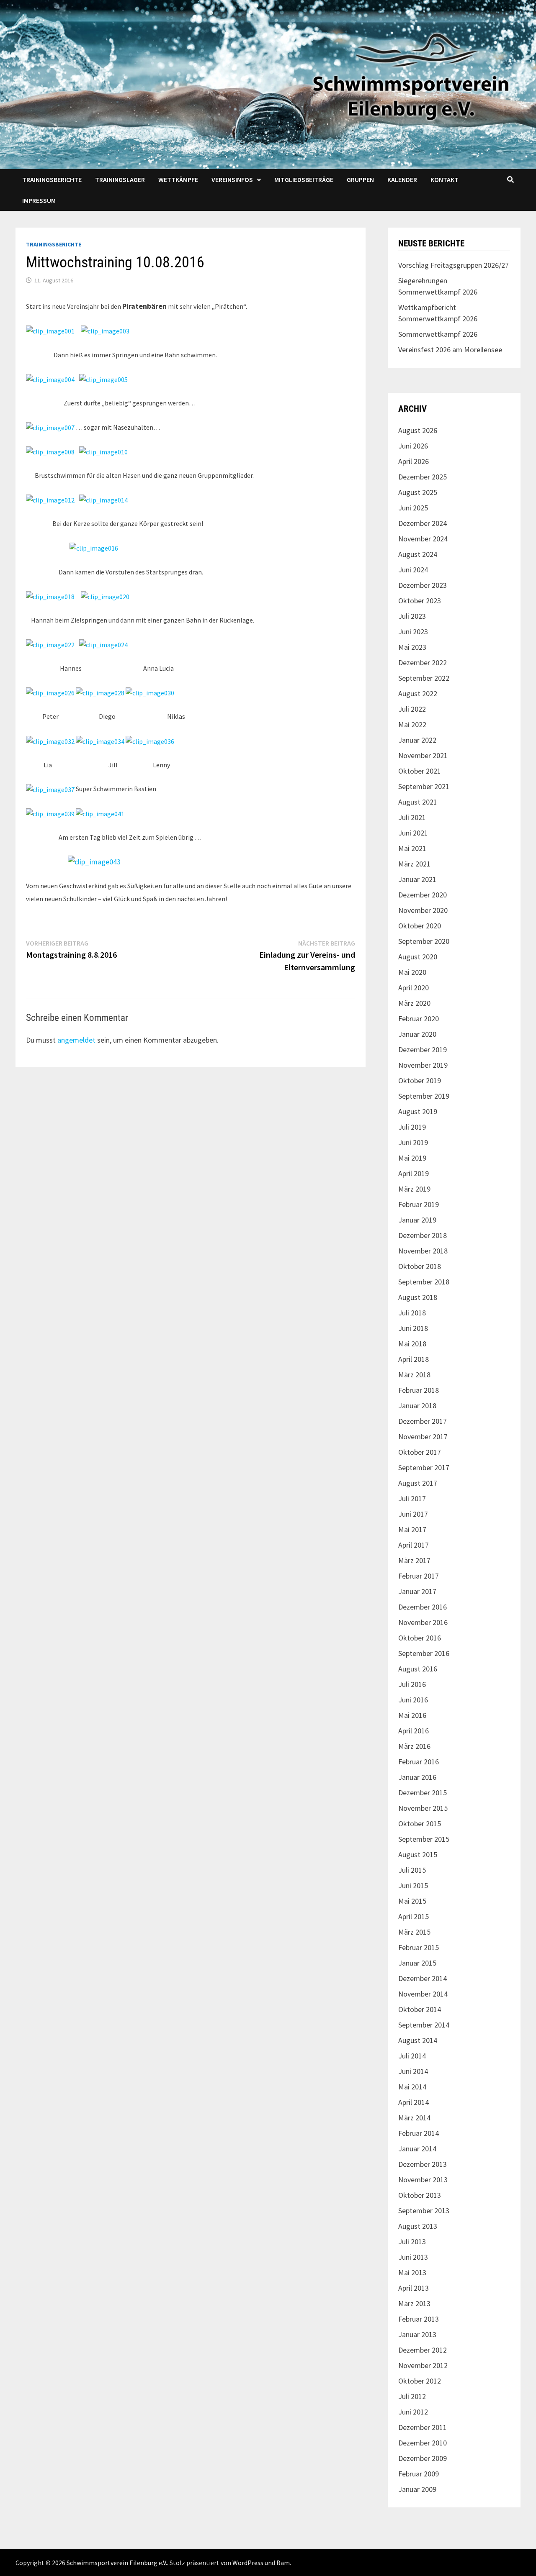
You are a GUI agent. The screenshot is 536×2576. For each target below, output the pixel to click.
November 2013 (423, 2180)
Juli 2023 (412, 616)
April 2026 (414, 461)
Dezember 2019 (423, 1050)
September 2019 (424, 1096)
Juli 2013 (412, 2242)
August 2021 (418, 802)
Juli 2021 (412, 817)
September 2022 (424, 678)
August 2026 (418, 430)
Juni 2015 (413, 1885)
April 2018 (414, 1359)
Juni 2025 (413, 508)
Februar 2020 (419, 1019)
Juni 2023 (413, 632)
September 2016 (424, 1653)
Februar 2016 (419, 1762)
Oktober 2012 (420, 2381)
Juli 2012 (412, 2396)
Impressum (39, 200)
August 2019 (418, 1111)
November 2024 (423, 539)
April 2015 (414, 1916)
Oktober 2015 (420, 1824)
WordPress (248, 2563)
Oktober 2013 (420, 2195)
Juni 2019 (413, 1142)
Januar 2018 (417, 1406)
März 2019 (414, 1189)
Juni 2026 (413, 446)
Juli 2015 (412, 1870)
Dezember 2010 (423, 2443)
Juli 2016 (412, 1684)
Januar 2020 (417, 1034)
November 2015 (423, 1808)
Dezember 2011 (423, 2427)
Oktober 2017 (420, 1452)
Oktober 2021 (420, 771)
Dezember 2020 (423, 895)
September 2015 (424, 1839)
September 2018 (424, 1282)
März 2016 (414, 1746)
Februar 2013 (419, 2319)
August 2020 (418, 957)
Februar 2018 (419, 1390)
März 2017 (414, 1560)
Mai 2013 (412, 2272)
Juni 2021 (413, 833)
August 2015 (418, 1854)
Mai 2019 (412, 1158)
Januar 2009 (417, 2489)
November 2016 (423, 1622)
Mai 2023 (412, 647)
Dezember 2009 (423, 2458)
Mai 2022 (412, 724)
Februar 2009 (419, 2474)
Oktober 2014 (420, 2009)
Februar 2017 (419, 1576)
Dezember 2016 (423, 1607)
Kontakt (445, 179)
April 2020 (414, 988)
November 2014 (423, 1994)
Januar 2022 (417, 740)
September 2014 (424, 2025)
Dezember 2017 (423, 1421)
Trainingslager (120, 179)
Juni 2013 (413, 2257)
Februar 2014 (419, 2133)
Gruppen (360, 179)
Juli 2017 (412, 1498)
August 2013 (418, 2226)
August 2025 (418, 492)
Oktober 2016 (420, 1638)
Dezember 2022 (423, 663)
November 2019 (423, 1065)
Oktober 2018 (420, 1266)
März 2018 (414, 1375)
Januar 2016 (417, 1777)
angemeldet (76, 1040)
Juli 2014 (412, 2056)
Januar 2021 (417, 879)
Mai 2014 (412, 2087)
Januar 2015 (417, 1963)
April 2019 (414, 1173)
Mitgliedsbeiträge (304, 179)
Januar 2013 (417, 2334)
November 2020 (423, 910)
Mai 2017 (412, 1529)
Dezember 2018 (423, 1235)
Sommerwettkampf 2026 (438, 334)
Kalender (402, 179)
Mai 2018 (412, 1344)
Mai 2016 (412, 1715)
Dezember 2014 (423, 1978)
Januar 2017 (417, 1591)
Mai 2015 (412, 1901)
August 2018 (418, 1297)
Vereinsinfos (232, 179)
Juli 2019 (412, 1127)
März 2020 (414, 1003)
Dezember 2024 (423, 523)
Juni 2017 (413, 1514)
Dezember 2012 (423, 2350)
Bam (283, 2563)
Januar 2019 (417, 1220)
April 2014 (414, 2102)
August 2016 (418, 1669)
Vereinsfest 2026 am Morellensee (450, 350)
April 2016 (414, 1731)
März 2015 (414, 1932)
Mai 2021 (412, 848)
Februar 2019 (419, 1204)
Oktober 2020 (420, 926)
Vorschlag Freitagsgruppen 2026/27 (454, 265)
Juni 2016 (413, 1700)
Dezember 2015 (423, 1793)
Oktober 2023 (420, 601)
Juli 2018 (412, 1313)
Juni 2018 (413, 1328)
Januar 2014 (417, 2149)
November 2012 (423, 2365)
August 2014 (418, 2040)
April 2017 (414, 1545)
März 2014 (414, 2118)
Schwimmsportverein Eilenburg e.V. (117, 2563)
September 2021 (424, 786)
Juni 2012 (413, 2412)
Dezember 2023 (423, 585)
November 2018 (423, 1251)
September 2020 (424, 941)
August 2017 (418, 1483)
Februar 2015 (419, 1947)
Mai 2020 (412, 972)
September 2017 (424, 1467)
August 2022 (418, 693)
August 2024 (418, 554)
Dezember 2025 (423, 477)
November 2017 (423, 1437)
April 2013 (414, 2288)
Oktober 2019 (420, 1080)
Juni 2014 (413, 2071)
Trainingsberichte (52, 179)
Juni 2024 (413, 570)
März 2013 (414, 2303)
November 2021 (423, 755)
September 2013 (424, 2211)
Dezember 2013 (423, 2164)
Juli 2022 (412, 709)
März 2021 (414, 864)
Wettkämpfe (178, 179)
